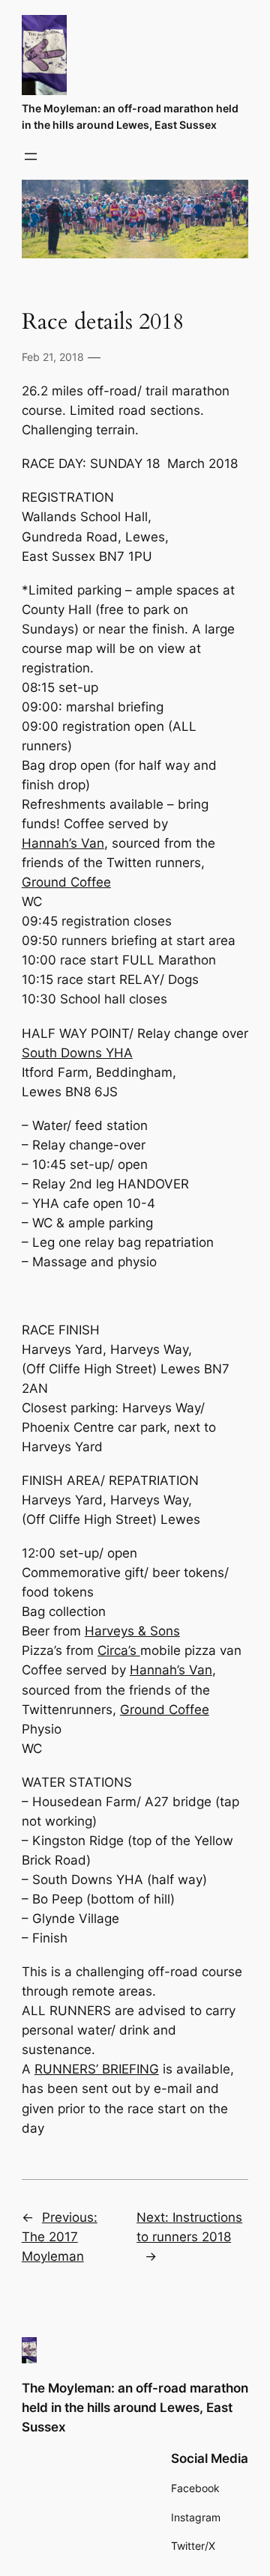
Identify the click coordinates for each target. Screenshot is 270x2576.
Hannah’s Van (63, 843)
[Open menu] (31, 157)
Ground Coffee (66, 882)
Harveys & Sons (132, 1631)
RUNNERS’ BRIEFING (97, 2069)
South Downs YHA (77, 1053)
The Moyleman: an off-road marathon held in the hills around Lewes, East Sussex (135, 2408)
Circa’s (119, 1650)
